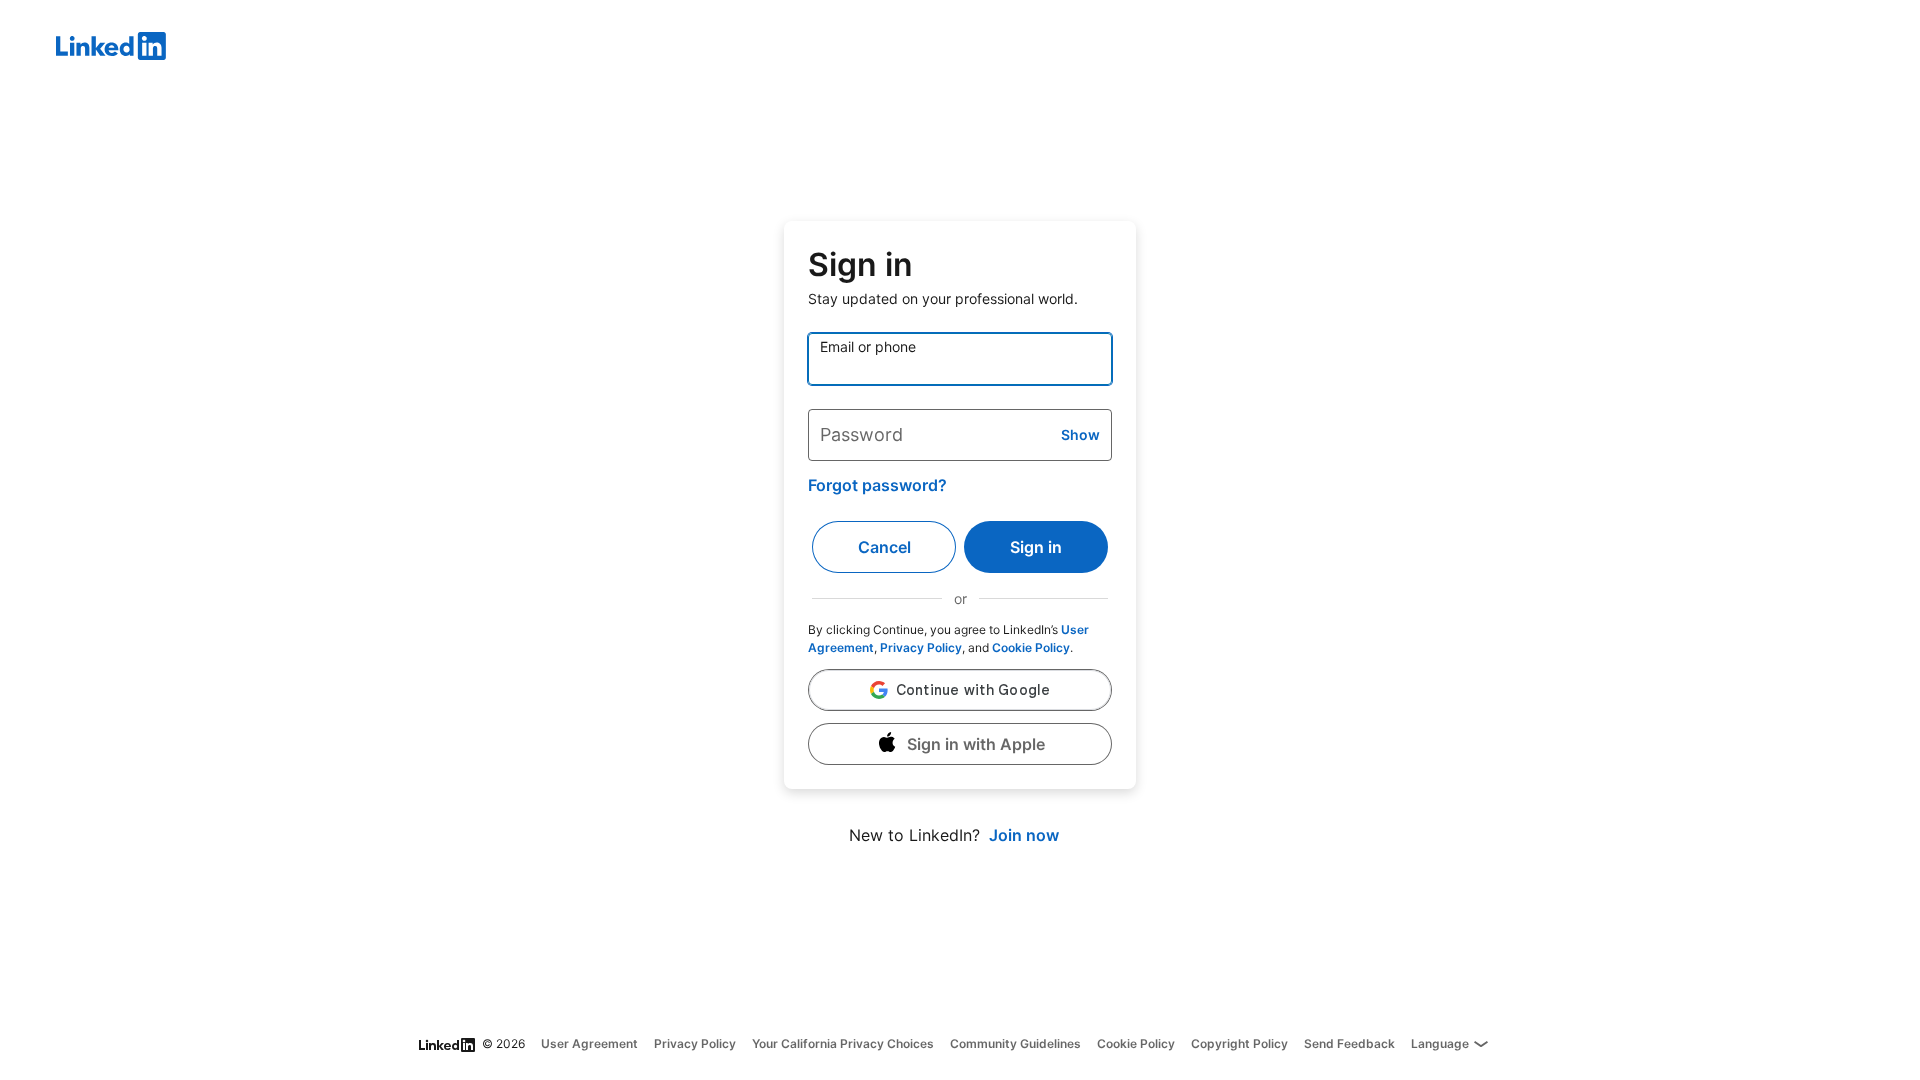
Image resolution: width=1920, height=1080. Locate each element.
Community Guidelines (1015, 1043)
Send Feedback (1349, 1043)
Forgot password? (877, 485)
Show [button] (1080, 434)
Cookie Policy (1031, 647)
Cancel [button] (884, 547)
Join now (1024, 835)
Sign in (1036, 547)
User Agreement (589, 1043)
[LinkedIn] (988, 49)
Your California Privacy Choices (843, 1043)
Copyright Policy (1239, 1043)
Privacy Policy (921, 647)
